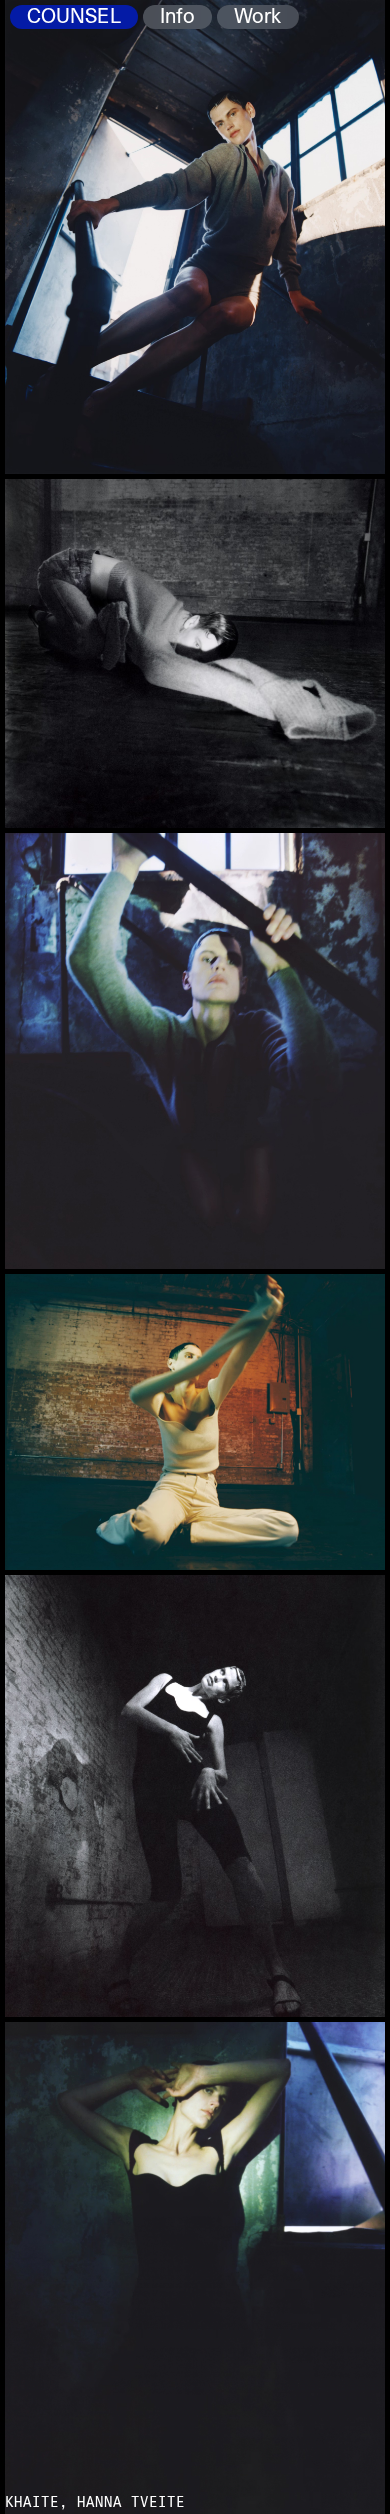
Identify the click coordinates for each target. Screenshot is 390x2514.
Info (177, 17)
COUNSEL (74, 17)
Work (257, 17)
